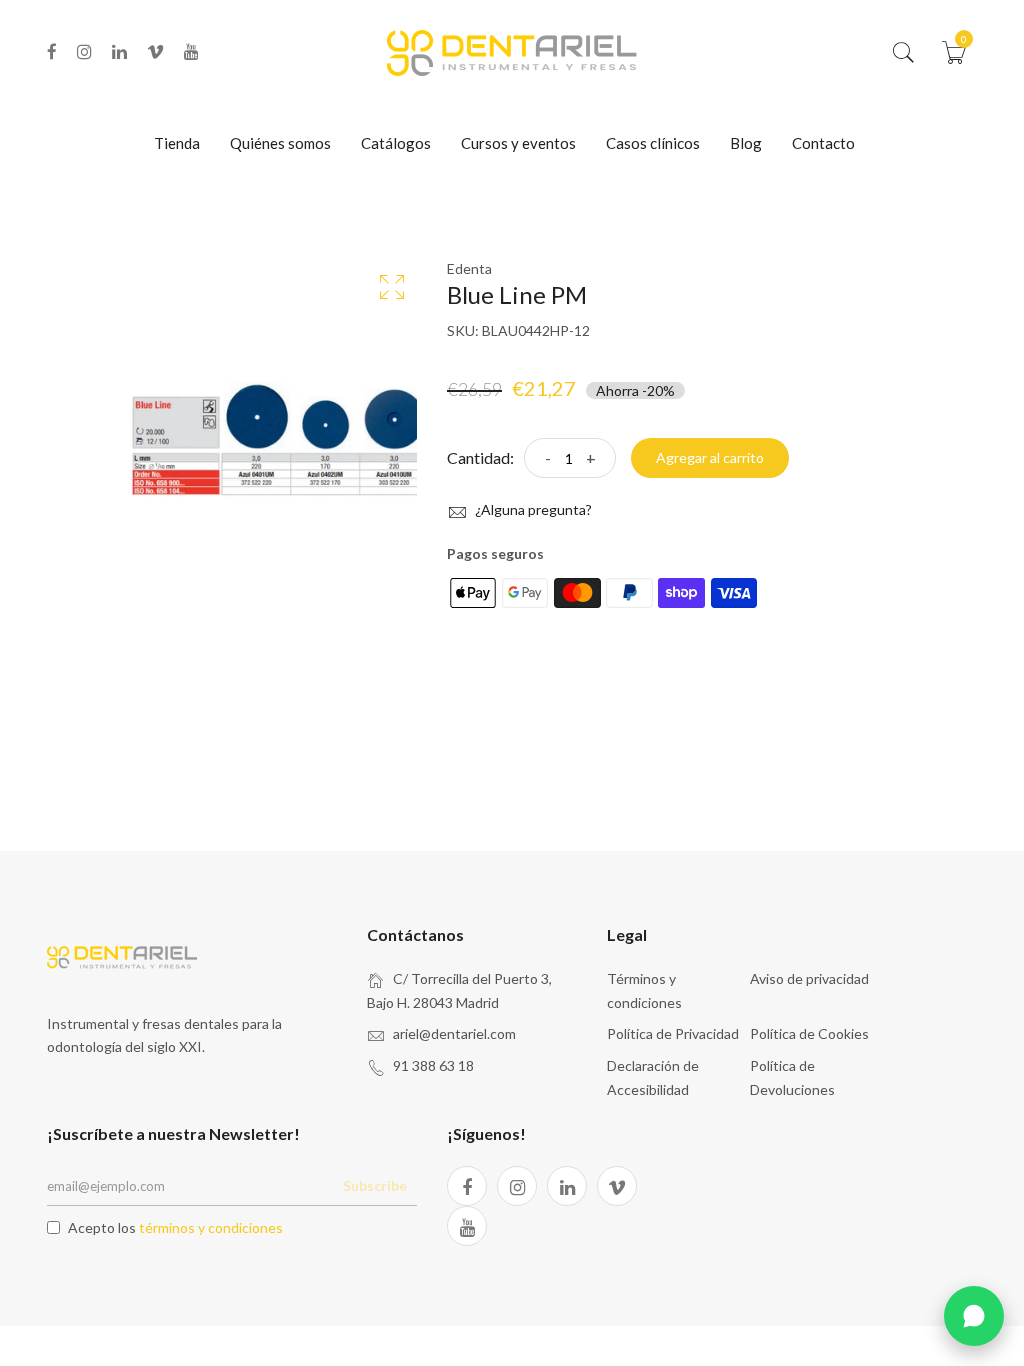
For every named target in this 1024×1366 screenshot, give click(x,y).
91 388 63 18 (433, 1065)
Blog (746, 143)
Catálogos (396, 143)
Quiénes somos (280, 143)
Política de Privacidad (673, 1033)
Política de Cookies (809, 1033)
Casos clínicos (653, 143)
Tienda (177, 143)
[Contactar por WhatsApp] (974, 1316)
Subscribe (375, 1185)
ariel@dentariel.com (454, 1033)
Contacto (823, 143)
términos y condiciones (211, 1227)
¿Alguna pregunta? (532, 509)
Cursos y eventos (518, 143)
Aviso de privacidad (809, 978)
